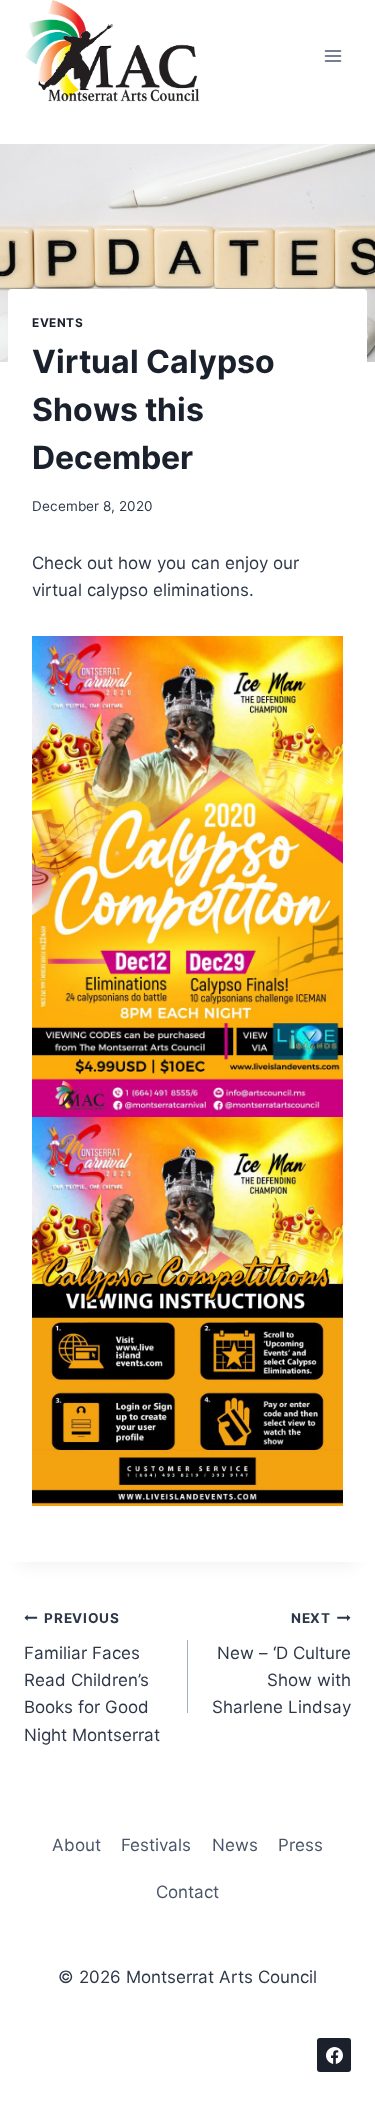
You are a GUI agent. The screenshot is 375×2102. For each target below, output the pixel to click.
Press (300, 1845)
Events (58, 322)
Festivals (156, 1845)
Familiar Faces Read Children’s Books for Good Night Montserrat (92, 1677)
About (76, 1845)
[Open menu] (332, 56)
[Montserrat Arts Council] (124, 56)
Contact (187, 1892)
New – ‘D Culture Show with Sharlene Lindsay (281, 1663)
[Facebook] (334, 2055)
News (235, 1845)
